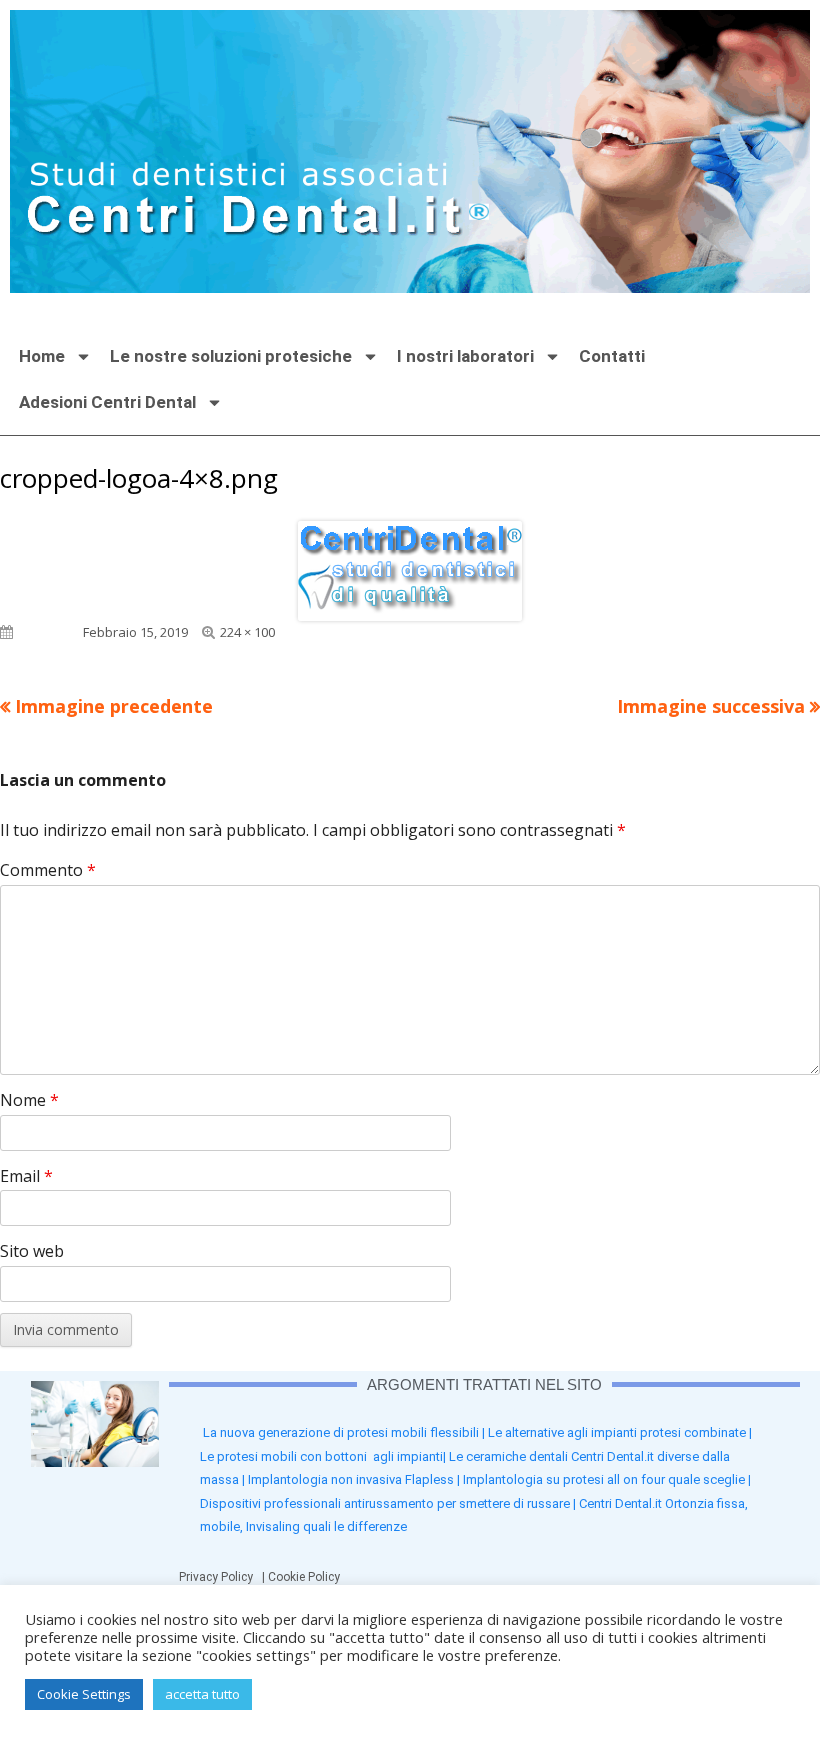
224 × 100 (247, 632)
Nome (29, 1100)
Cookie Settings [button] (84, 1694)
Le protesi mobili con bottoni (286, 1456)
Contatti (612, 356)
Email (26, 1176)
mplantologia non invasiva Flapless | (357, 1479)
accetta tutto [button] (202, 1694)
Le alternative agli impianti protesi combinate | (620, 1432)
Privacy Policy (220, 1577)
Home (42, 356)
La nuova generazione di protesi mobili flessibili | (345, 1432)
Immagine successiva (711, 706)
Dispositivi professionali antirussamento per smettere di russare (385, 1503)
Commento (48, 870)
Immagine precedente (114, 706)
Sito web (32, 1251)
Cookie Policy (307, 1577)
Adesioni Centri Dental (107, 402)
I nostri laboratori (465, 356)
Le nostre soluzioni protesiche (231, 356)
